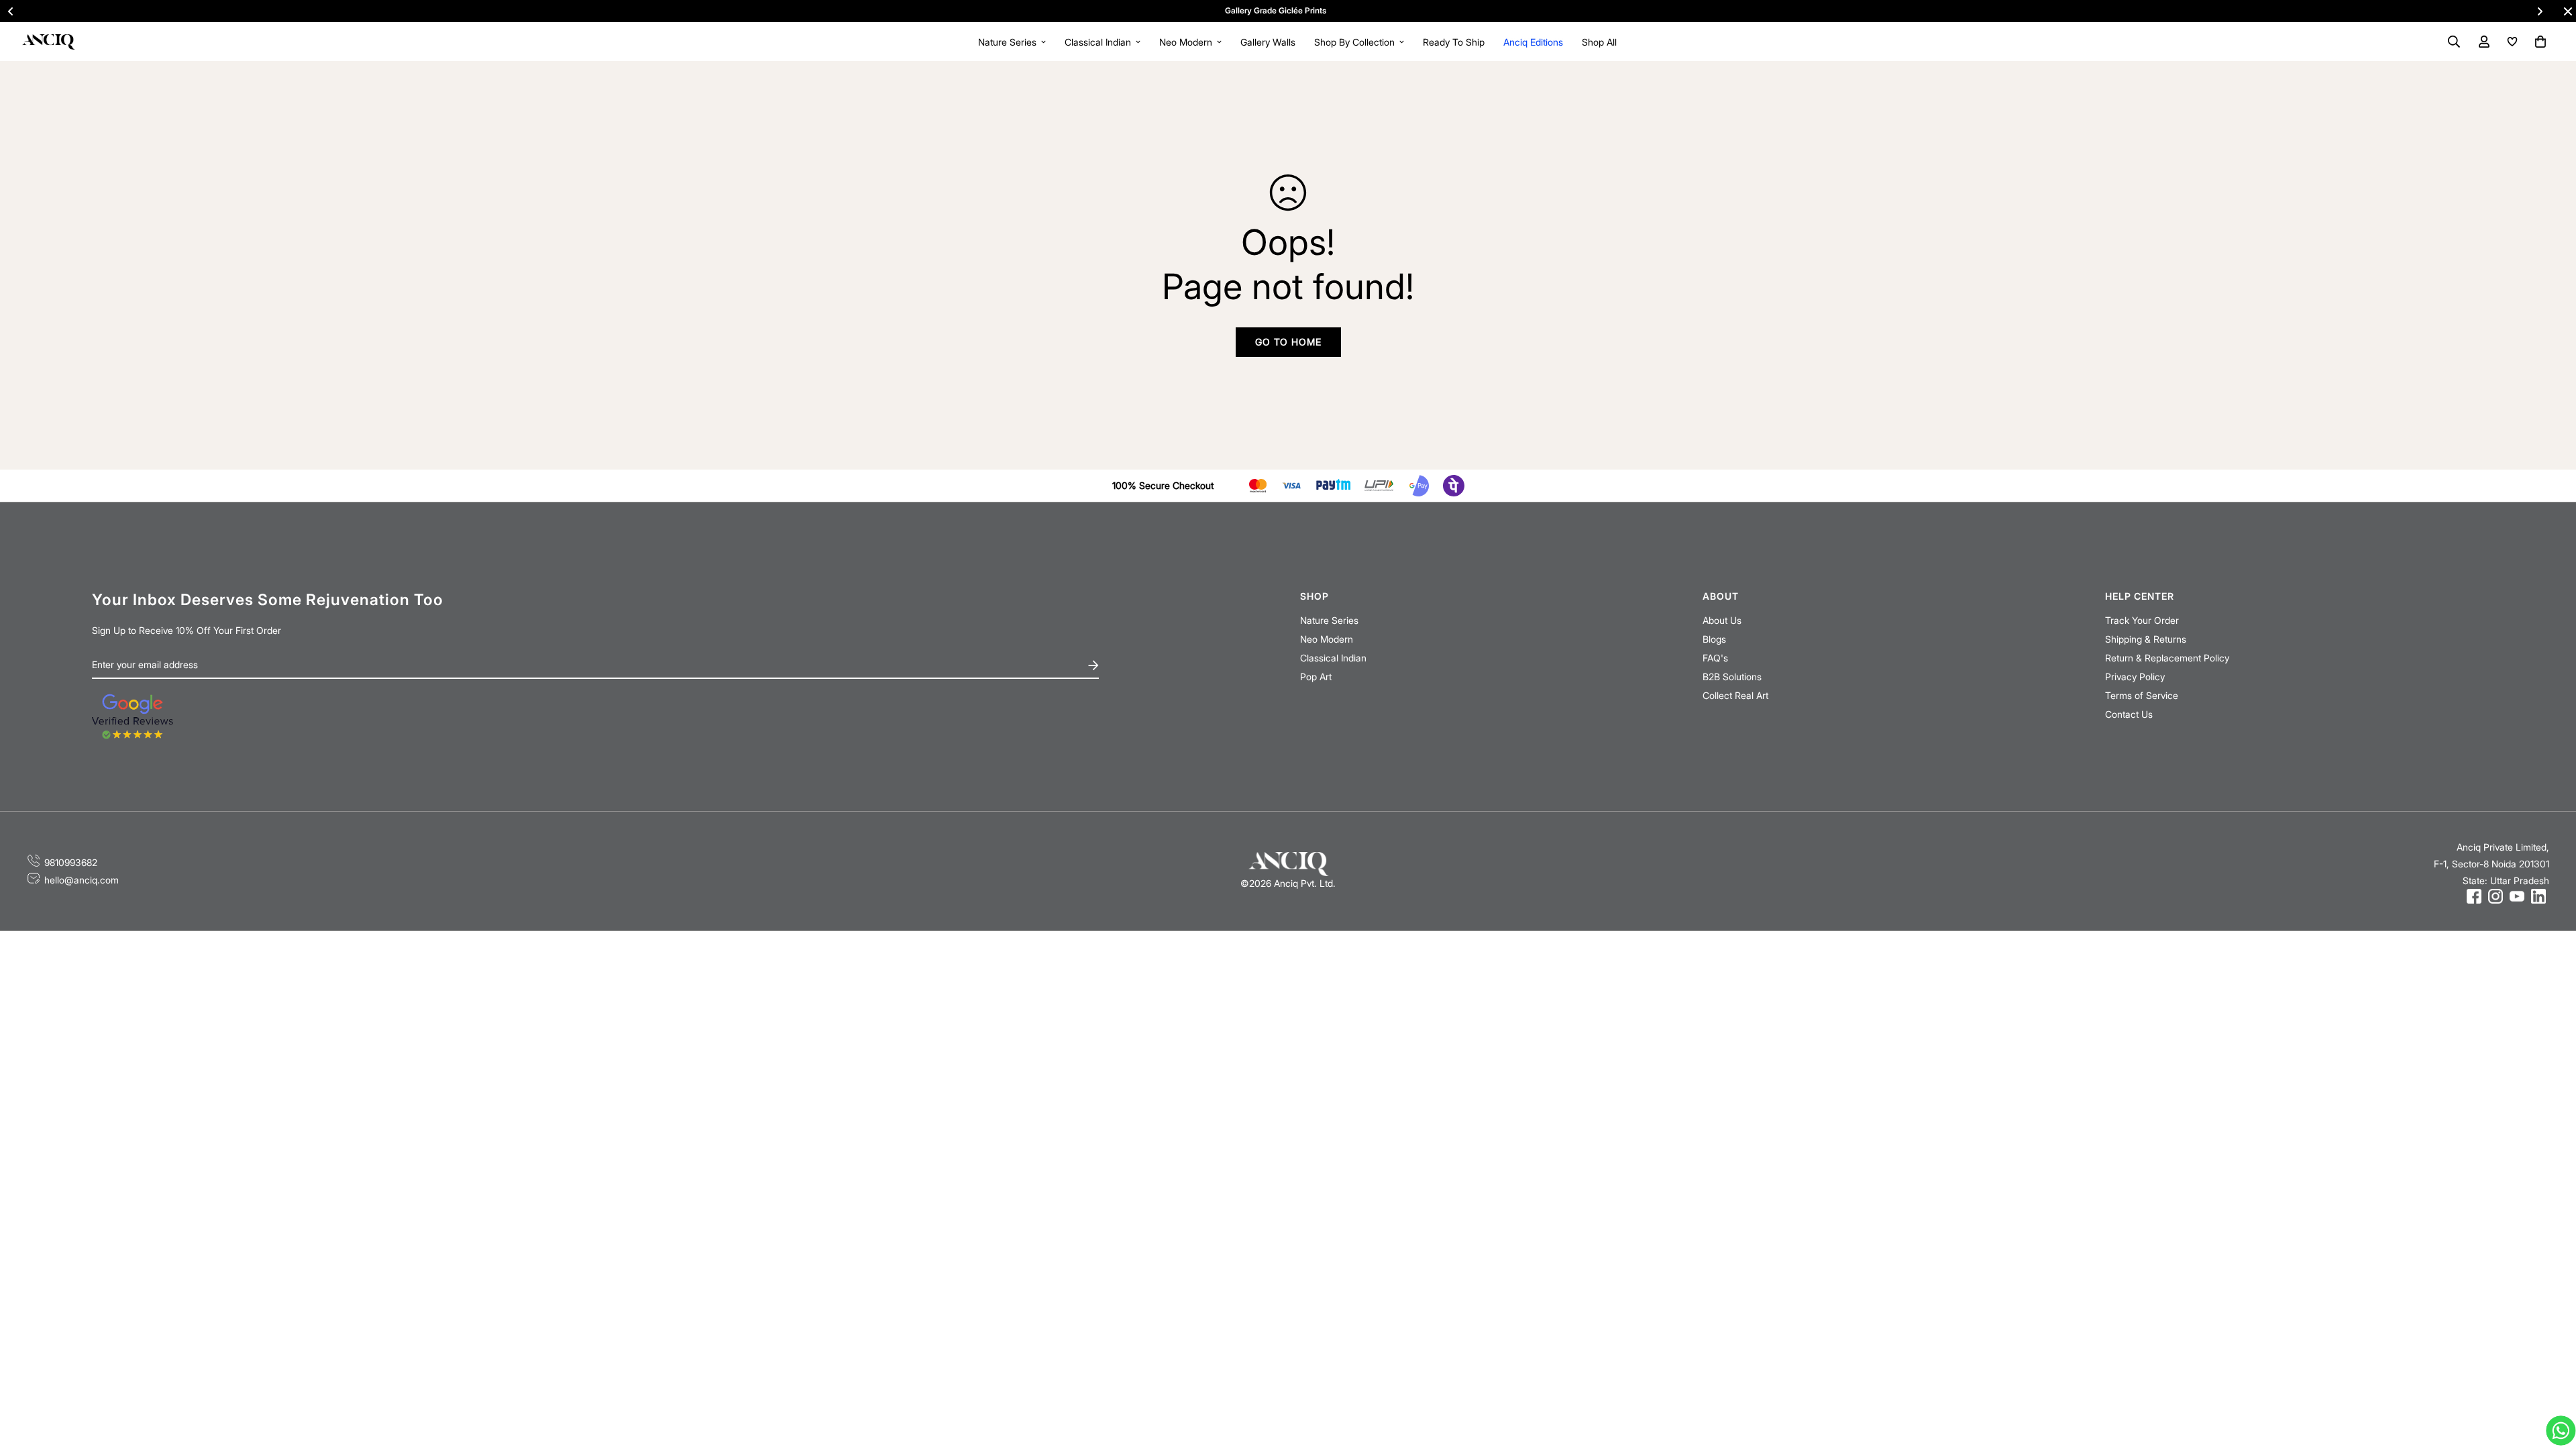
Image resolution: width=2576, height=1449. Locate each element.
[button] (2538, 42)
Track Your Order (2142, 620)
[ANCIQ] (48, 41)
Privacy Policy (2135, 677)
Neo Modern (1186, 42)
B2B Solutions (1732, 677)
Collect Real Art (1735, 695)
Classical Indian (1098, 42)
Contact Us (2129, 714)
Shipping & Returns (2146, 639)
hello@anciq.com (82, 880)
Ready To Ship (1454, 42)
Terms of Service (2142, 695)
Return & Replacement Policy (2167, 658)
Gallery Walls (1268, 42)
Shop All (1599, 42)
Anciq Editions (1533, 42)
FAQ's (1715, 658)
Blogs (1714, 639)
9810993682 (71, 862)
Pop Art (1316, 677)
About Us (1722, 620)
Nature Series (1007, 42)
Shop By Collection (1354, 42)
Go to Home (1288, 342)
